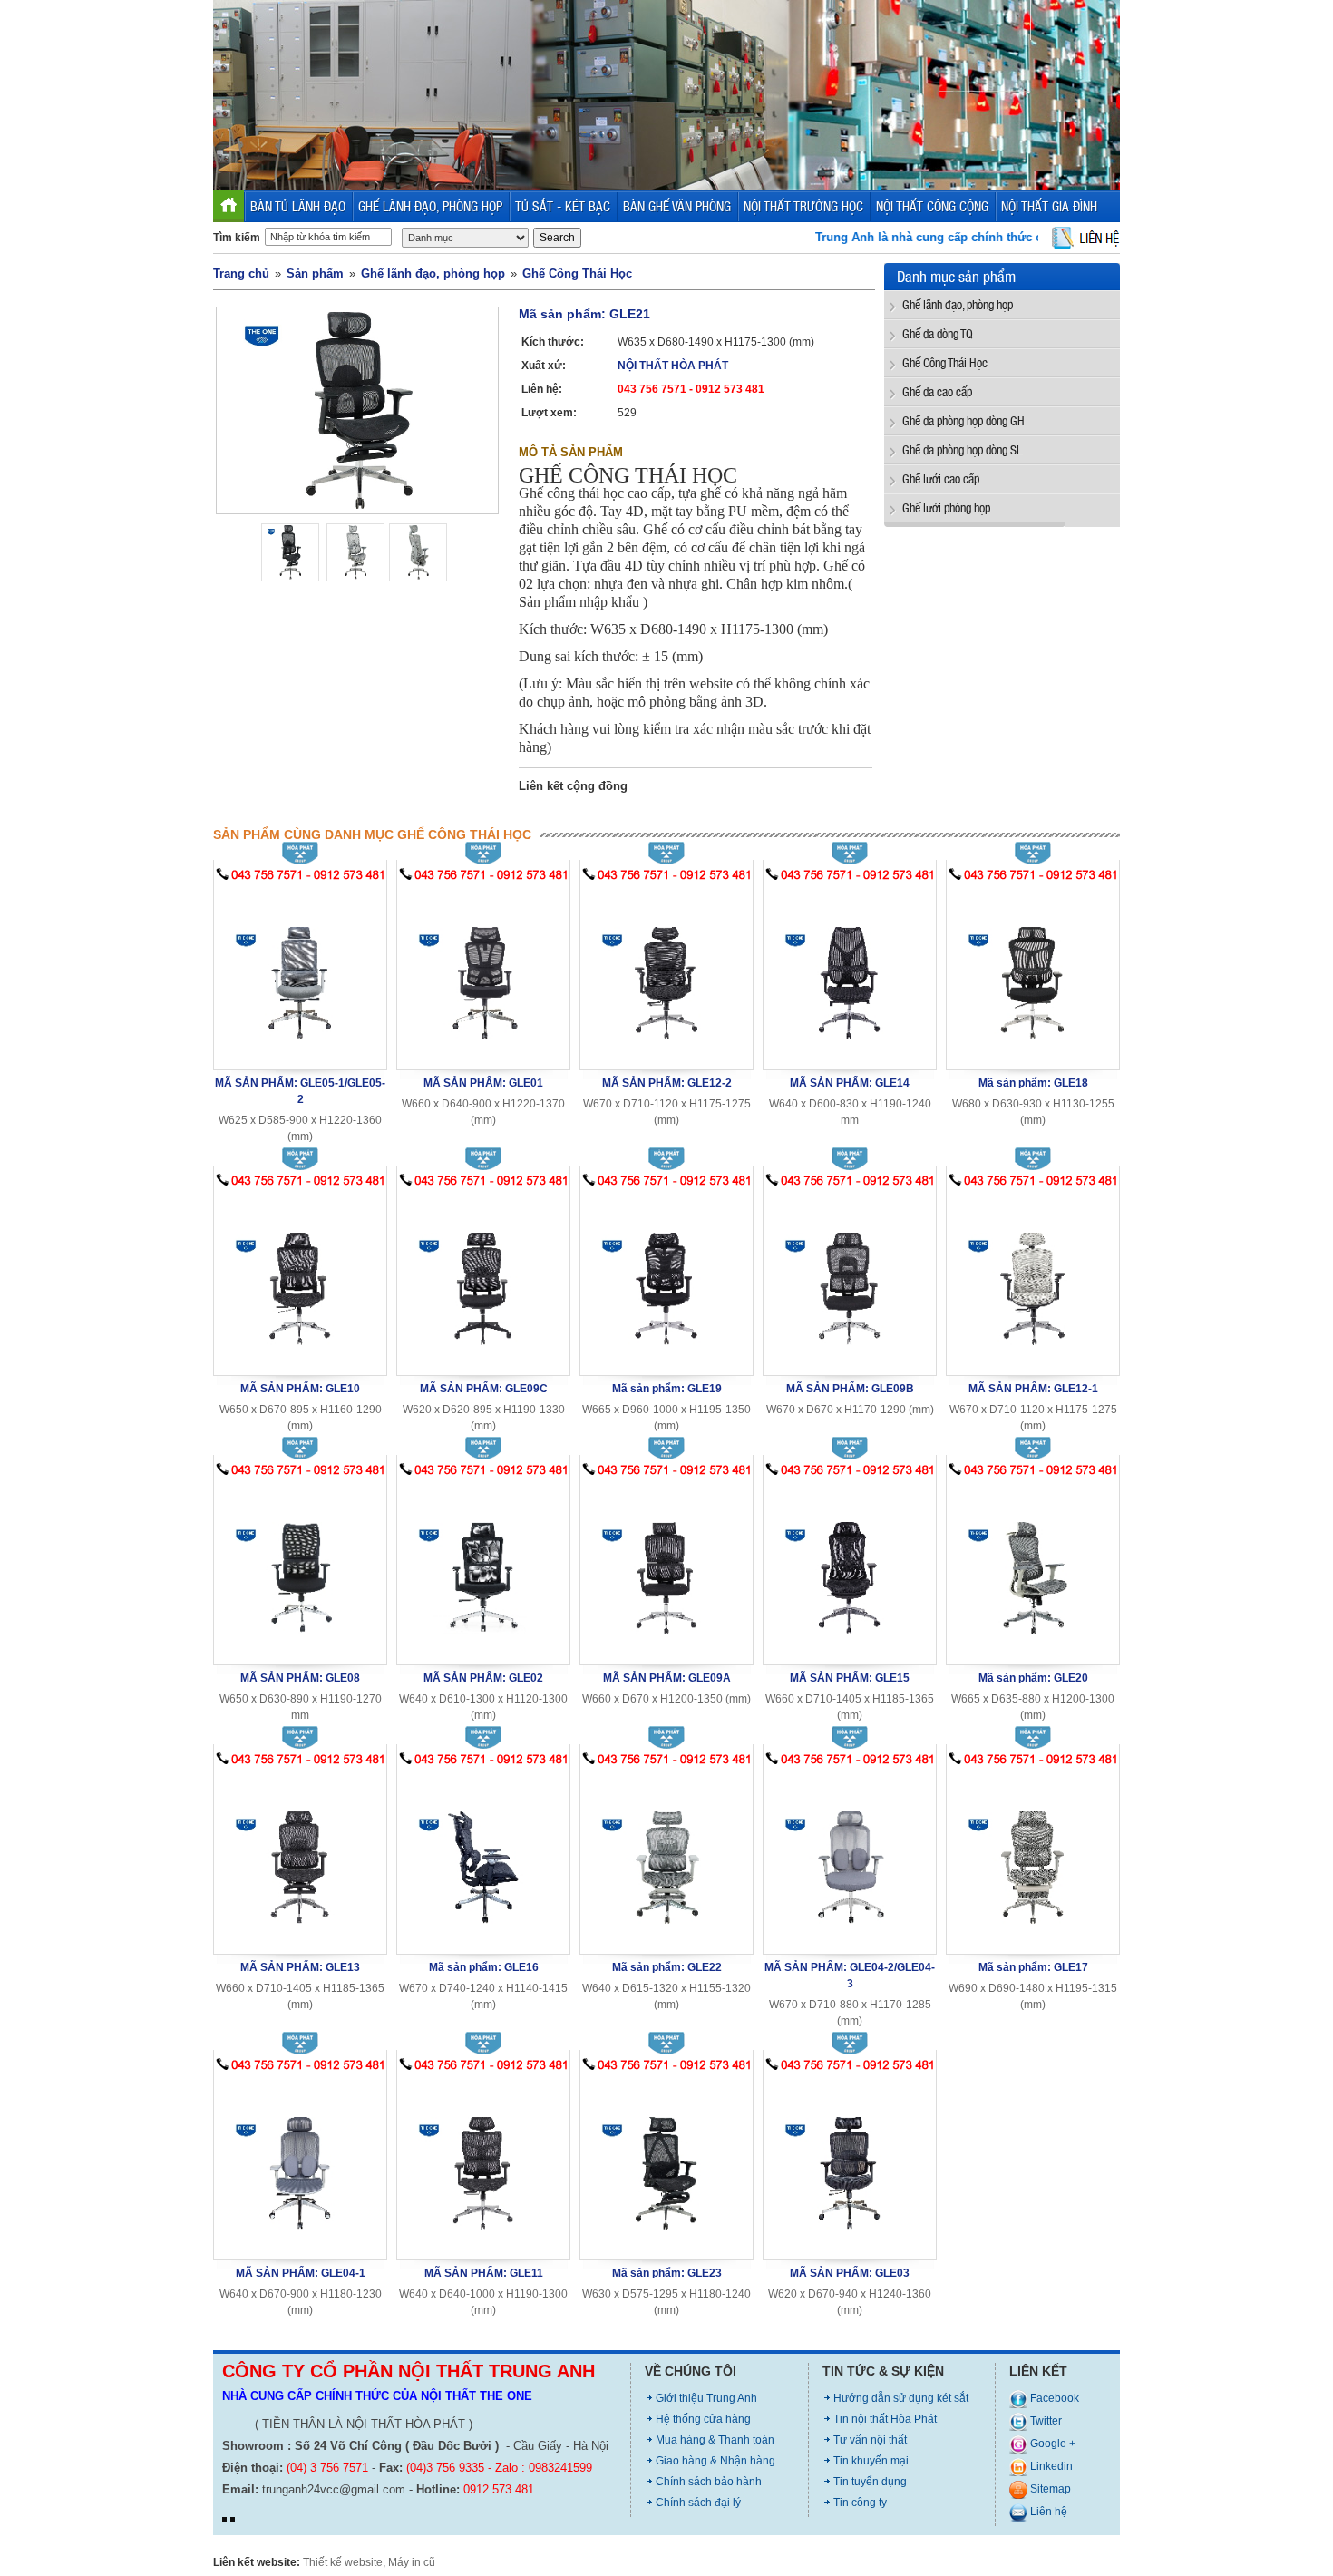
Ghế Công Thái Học (577, 273)
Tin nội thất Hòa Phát (885, 2419)
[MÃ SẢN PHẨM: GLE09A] (666, 1567)
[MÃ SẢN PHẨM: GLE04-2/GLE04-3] (850, 1856)
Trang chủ (241, 273)
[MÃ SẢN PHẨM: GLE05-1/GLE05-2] (300, 972)
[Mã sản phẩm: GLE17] (1033, 1856)
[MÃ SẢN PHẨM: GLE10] (300, 1278)
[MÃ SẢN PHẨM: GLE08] (300, 1567)
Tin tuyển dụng (870, 2482)
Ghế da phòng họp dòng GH (963, 420)
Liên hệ (1047, 2512)
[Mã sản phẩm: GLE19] (666, 1278)
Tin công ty (860, 2503)
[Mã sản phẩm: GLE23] (666, 2162)
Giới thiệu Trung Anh (706, 2398)
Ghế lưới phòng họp (946, 507)
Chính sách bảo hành (709, 2482)
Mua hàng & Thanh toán (715, 2440)
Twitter (1045, 2421)
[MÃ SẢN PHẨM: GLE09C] (483, 1278)
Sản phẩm (315, 273)
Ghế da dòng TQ (938, 333)
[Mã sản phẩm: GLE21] (357, 410)
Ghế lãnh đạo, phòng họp (433, 273)
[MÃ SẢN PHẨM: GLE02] (483, 1567)
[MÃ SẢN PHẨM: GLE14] (850, 972)
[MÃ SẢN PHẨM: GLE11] (483, 2162)
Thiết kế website (343, 2562)
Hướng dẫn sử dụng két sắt (901, 2398)
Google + (1051, 2444)
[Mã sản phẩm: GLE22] (666, 1856)
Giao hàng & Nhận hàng (715, 2461)
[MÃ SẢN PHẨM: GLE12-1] (1033, 1278)
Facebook (1053, 2398)
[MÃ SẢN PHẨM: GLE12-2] (666, 972)
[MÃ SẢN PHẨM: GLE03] (850, 2162)
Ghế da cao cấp (937, 391)
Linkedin (1050, 2466)
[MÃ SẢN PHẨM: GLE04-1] (300, 2162)
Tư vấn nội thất (870, 2440)
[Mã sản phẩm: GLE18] (1033, 972)
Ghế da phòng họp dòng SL (962, 449)
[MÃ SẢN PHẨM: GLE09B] (850, 1278)
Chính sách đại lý (698, 2503)
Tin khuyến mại (871, 2461)
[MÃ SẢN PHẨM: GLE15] (850, 1567)
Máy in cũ (412, 2562)
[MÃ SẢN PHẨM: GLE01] (483, 972)
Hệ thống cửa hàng (703, 2419)
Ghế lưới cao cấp (941, 478)
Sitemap (1049, 2489)
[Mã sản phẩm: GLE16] (483, 1856)
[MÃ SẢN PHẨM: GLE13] (300, 1856)
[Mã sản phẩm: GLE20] (1033, 1567)
